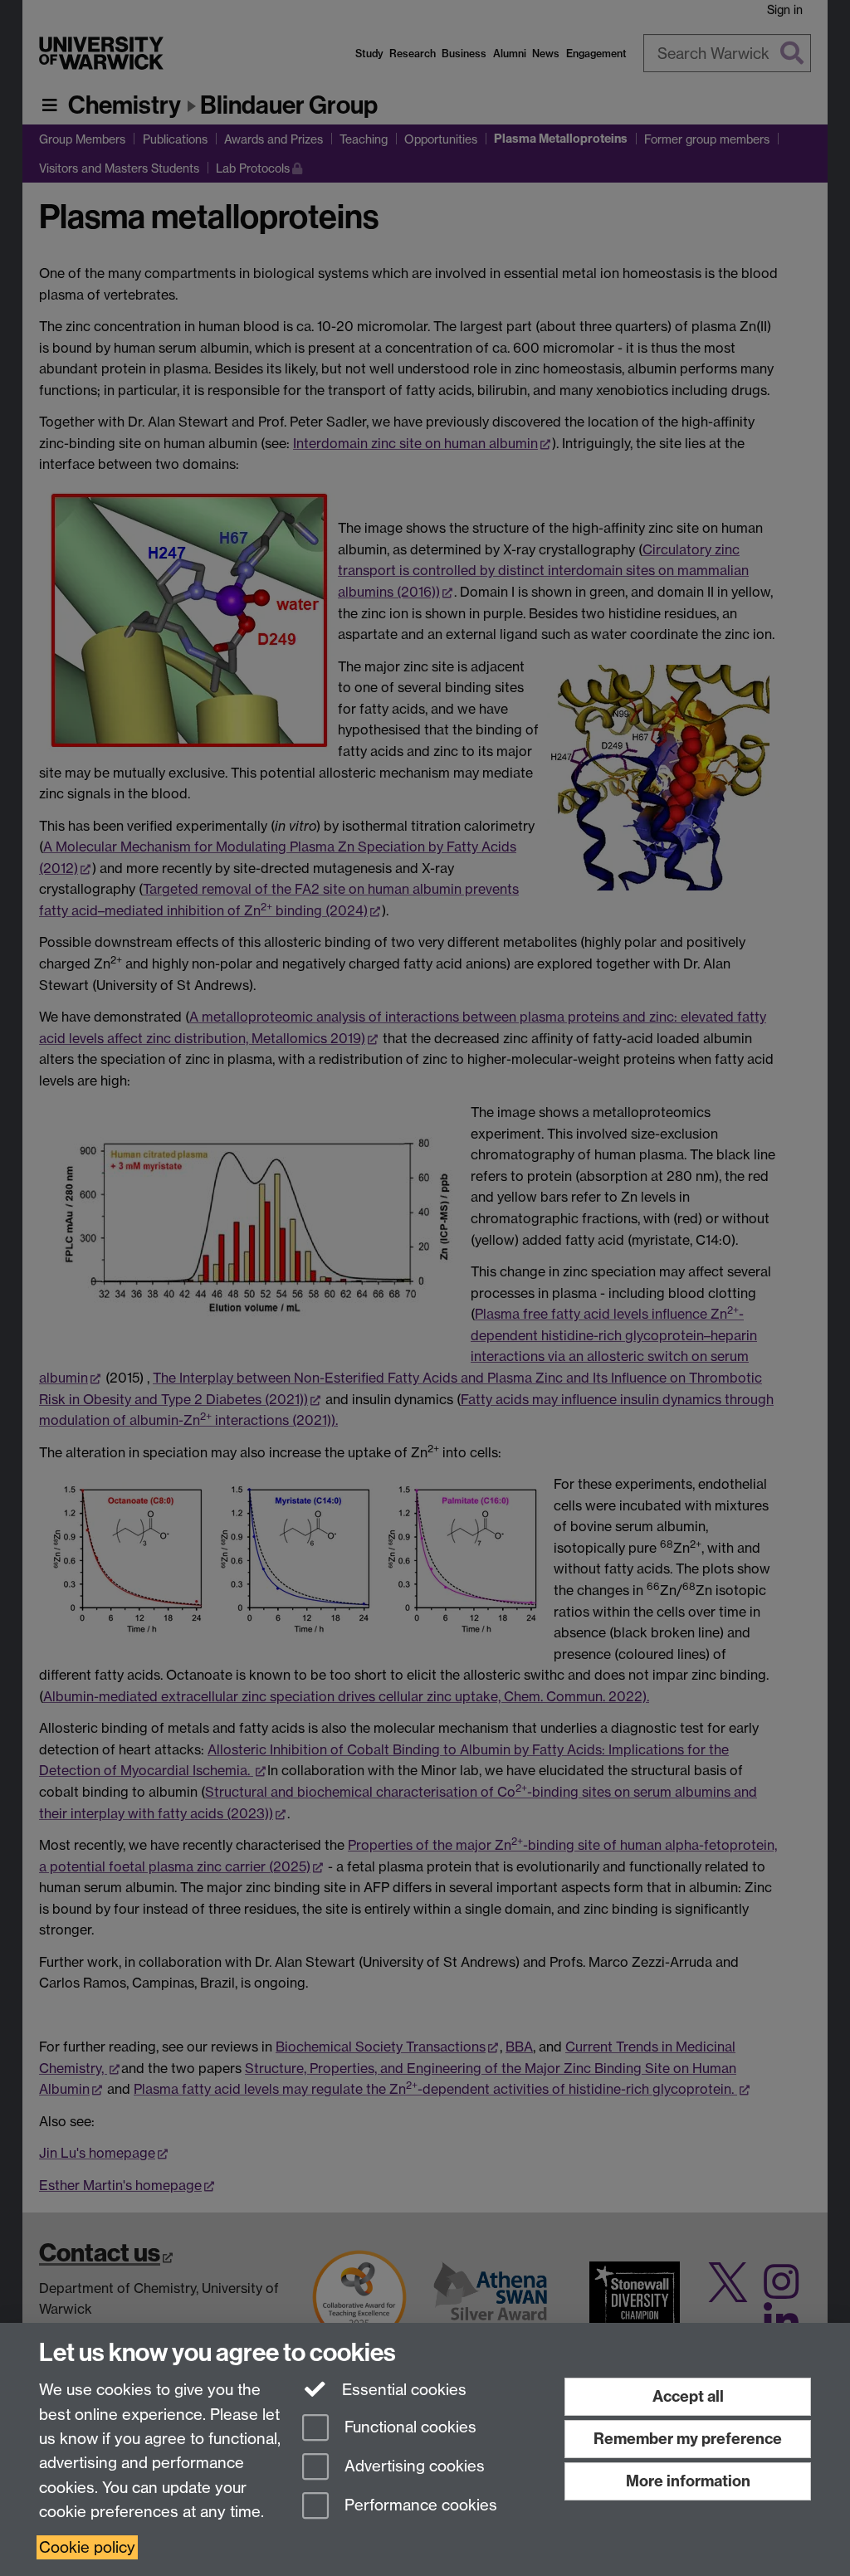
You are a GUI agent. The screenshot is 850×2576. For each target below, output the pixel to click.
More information (688, 2481)
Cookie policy (87, 2547)
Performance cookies (419, 2505)
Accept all (688, 2396)
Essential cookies (402, 2390)
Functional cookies (408, 2428)
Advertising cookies (413, 2466)
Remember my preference (688, 2439)
